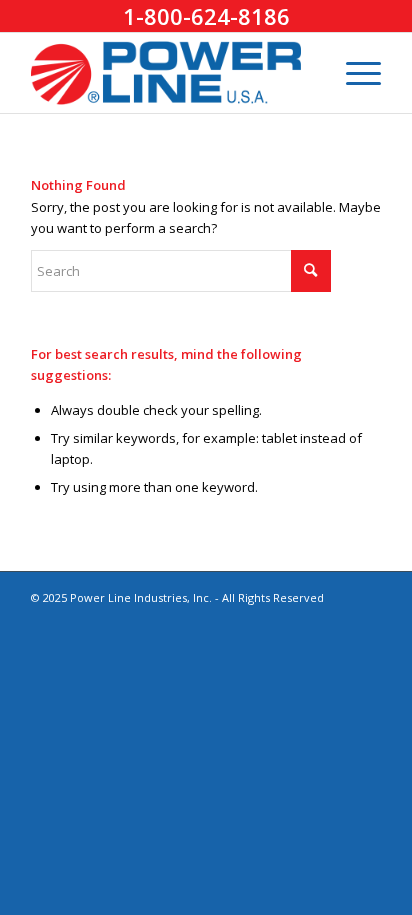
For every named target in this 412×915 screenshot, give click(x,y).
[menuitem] (353, 73)
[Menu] (353, 73)
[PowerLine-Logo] (171, 73)
